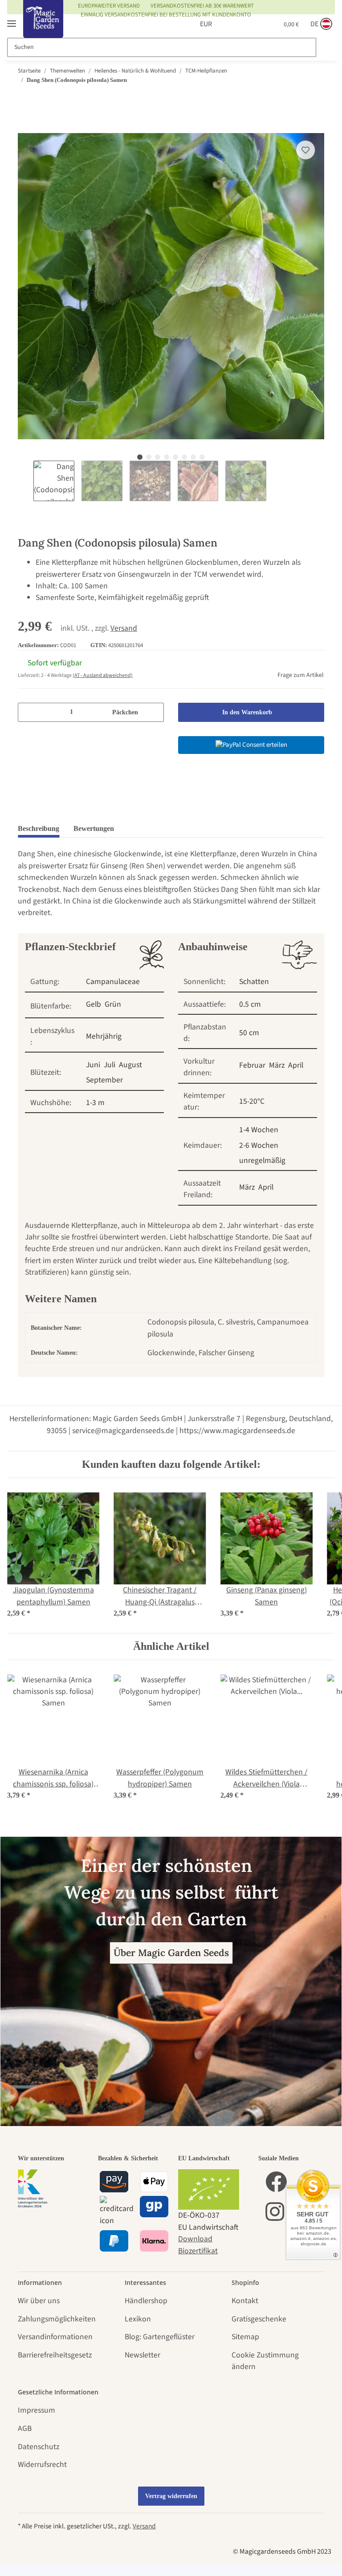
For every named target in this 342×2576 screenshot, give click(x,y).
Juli (110, 1065)
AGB (25, 2428)
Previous (25, 481)
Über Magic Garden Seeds (171, 1953)
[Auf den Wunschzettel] (305, 150)
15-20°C (252, 1101)
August (130, 1065)
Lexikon (138, 2319)
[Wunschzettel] (249, 24)
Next (273, 481)
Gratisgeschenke (259, 2319)
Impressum (37, 2410)
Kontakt (245, 2301)
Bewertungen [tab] (94, 828)
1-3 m (95, 1103)
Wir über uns (39, 2301)
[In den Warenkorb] (25, 127)
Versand (124, 628)
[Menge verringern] (28, 712)
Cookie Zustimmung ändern (265, 2361)
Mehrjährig (104, 1036)
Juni (93, 1065)
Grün (113, 1004)
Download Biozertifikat (198, 2245)
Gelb (94, 1004)
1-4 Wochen (259, 1130)
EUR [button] (196, 24)
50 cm (249, 1033)
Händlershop (146, 2301)
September (104, 1080)
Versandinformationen (55, 2337)
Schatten (254, 982)
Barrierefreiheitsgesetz (55, 2355)
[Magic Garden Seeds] (43, 28)
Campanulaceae (113, 982)
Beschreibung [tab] (39, 828)
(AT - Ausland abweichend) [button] (103, 675)
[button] (228, 24)
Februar (252, 1065)
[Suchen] (325, 47)
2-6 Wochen (259, 1145)
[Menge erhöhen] (154, 712)
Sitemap (245, 2337)
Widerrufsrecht (42, 2465)
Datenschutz (39, 2447)
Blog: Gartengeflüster (160, 2337)
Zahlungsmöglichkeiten (57, 2319)
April (296, 1065)
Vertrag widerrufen (171, 2496)
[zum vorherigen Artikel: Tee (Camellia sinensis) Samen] (297, 97)
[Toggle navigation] (12, 20)
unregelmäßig (262, 1160)
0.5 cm (250, 1004)
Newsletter (142, 2355)
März (277, 1065)
